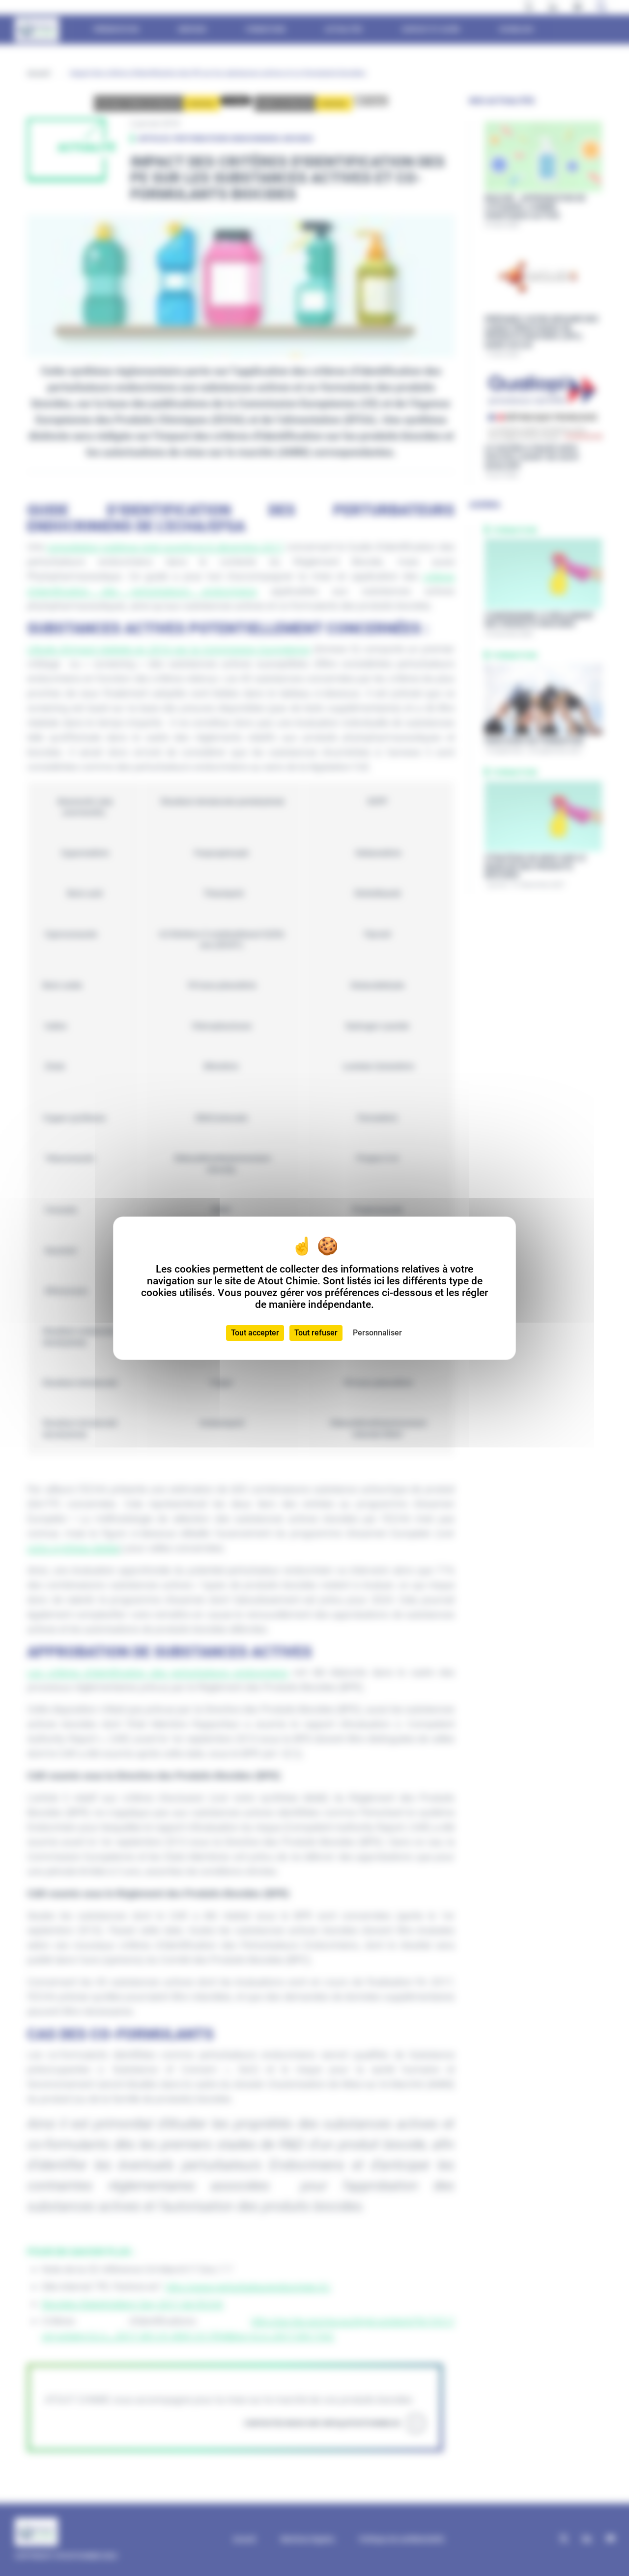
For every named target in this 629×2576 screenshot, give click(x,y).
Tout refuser (316, 1333)
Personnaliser (377, 1333)
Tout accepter (255, 1333)
